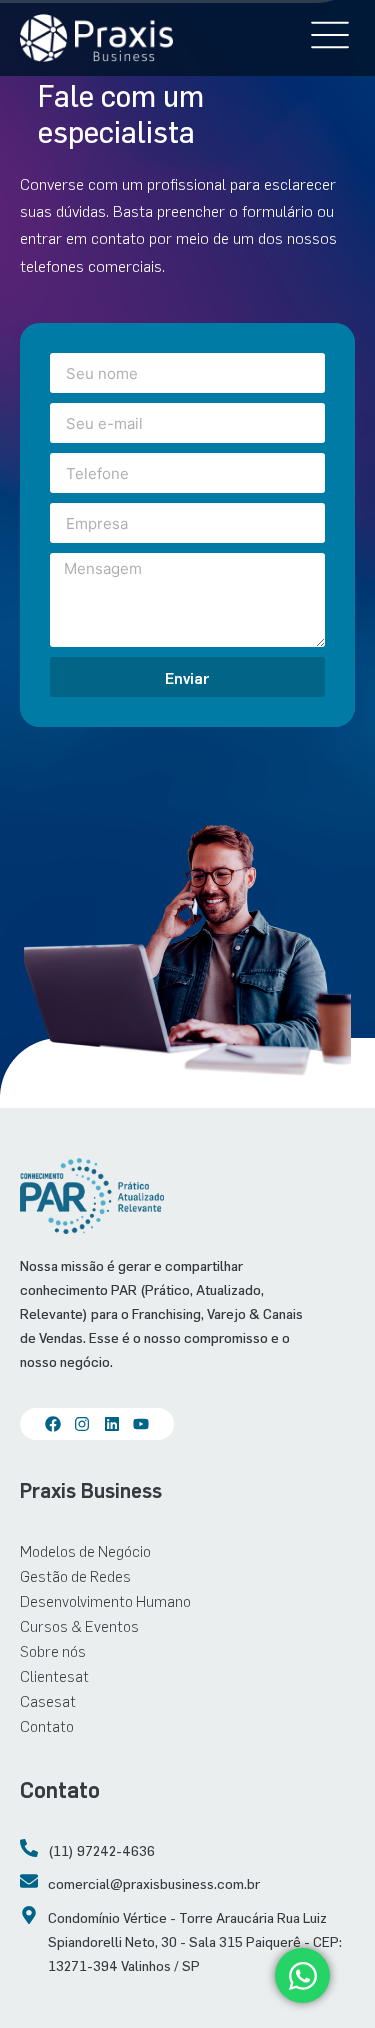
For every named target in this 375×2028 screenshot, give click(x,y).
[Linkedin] (112, 1424)
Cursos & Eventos (79, 1625)
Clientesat (54, 1675)
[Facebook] (53, 1424)
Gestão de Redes (75, 1575)
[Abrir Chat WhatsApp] (302, 1975)
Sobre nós (53, 1650)
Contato (47, 1725)
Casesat (48, 1700)
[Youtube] (141, 1424)
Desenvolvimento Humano (105, 1600)
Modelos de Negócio (85, 1550)
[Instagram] (82, 1424)
